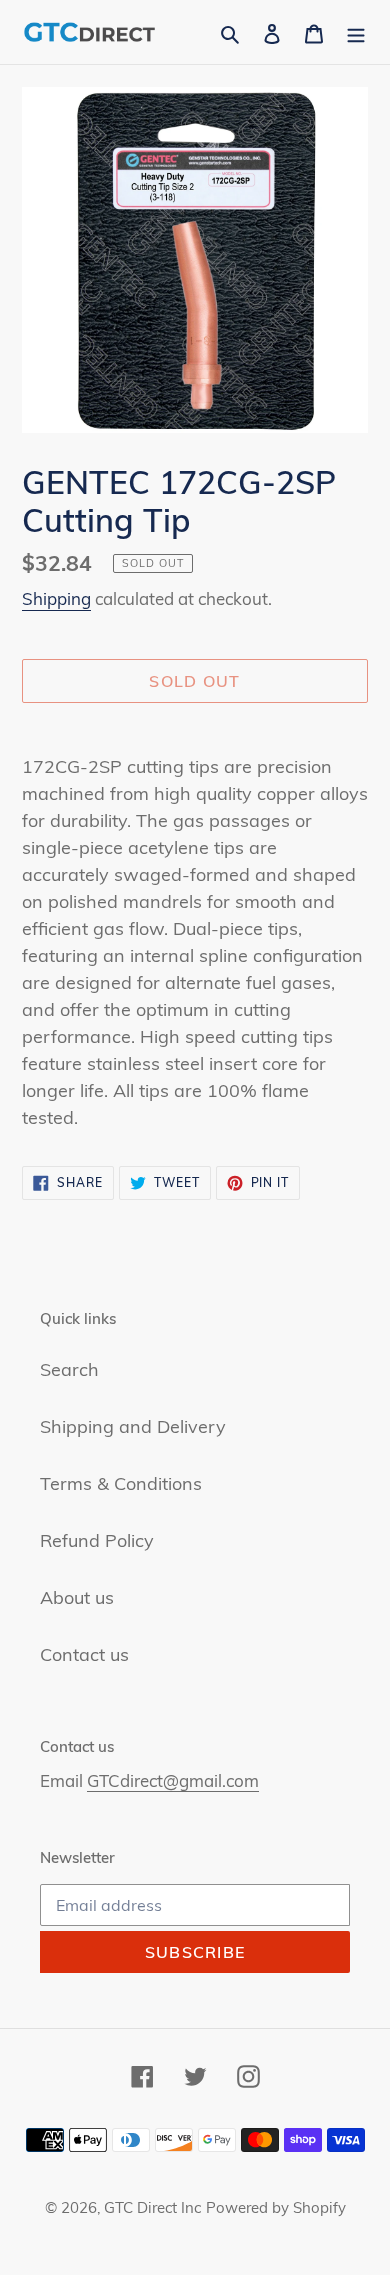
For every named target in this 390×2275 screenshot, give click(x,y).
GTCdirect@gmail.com (173, 1780)
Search (69, 1369)
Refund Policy (97, 1540)
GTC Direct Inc (152, 2207)
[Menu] (356, 31)
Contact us (84, 1654)
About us (77, 1597)
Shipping (56, 598)
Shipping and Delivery (133, 1426)
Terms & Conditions (121, 1483)
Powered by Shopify (276, 2207)
